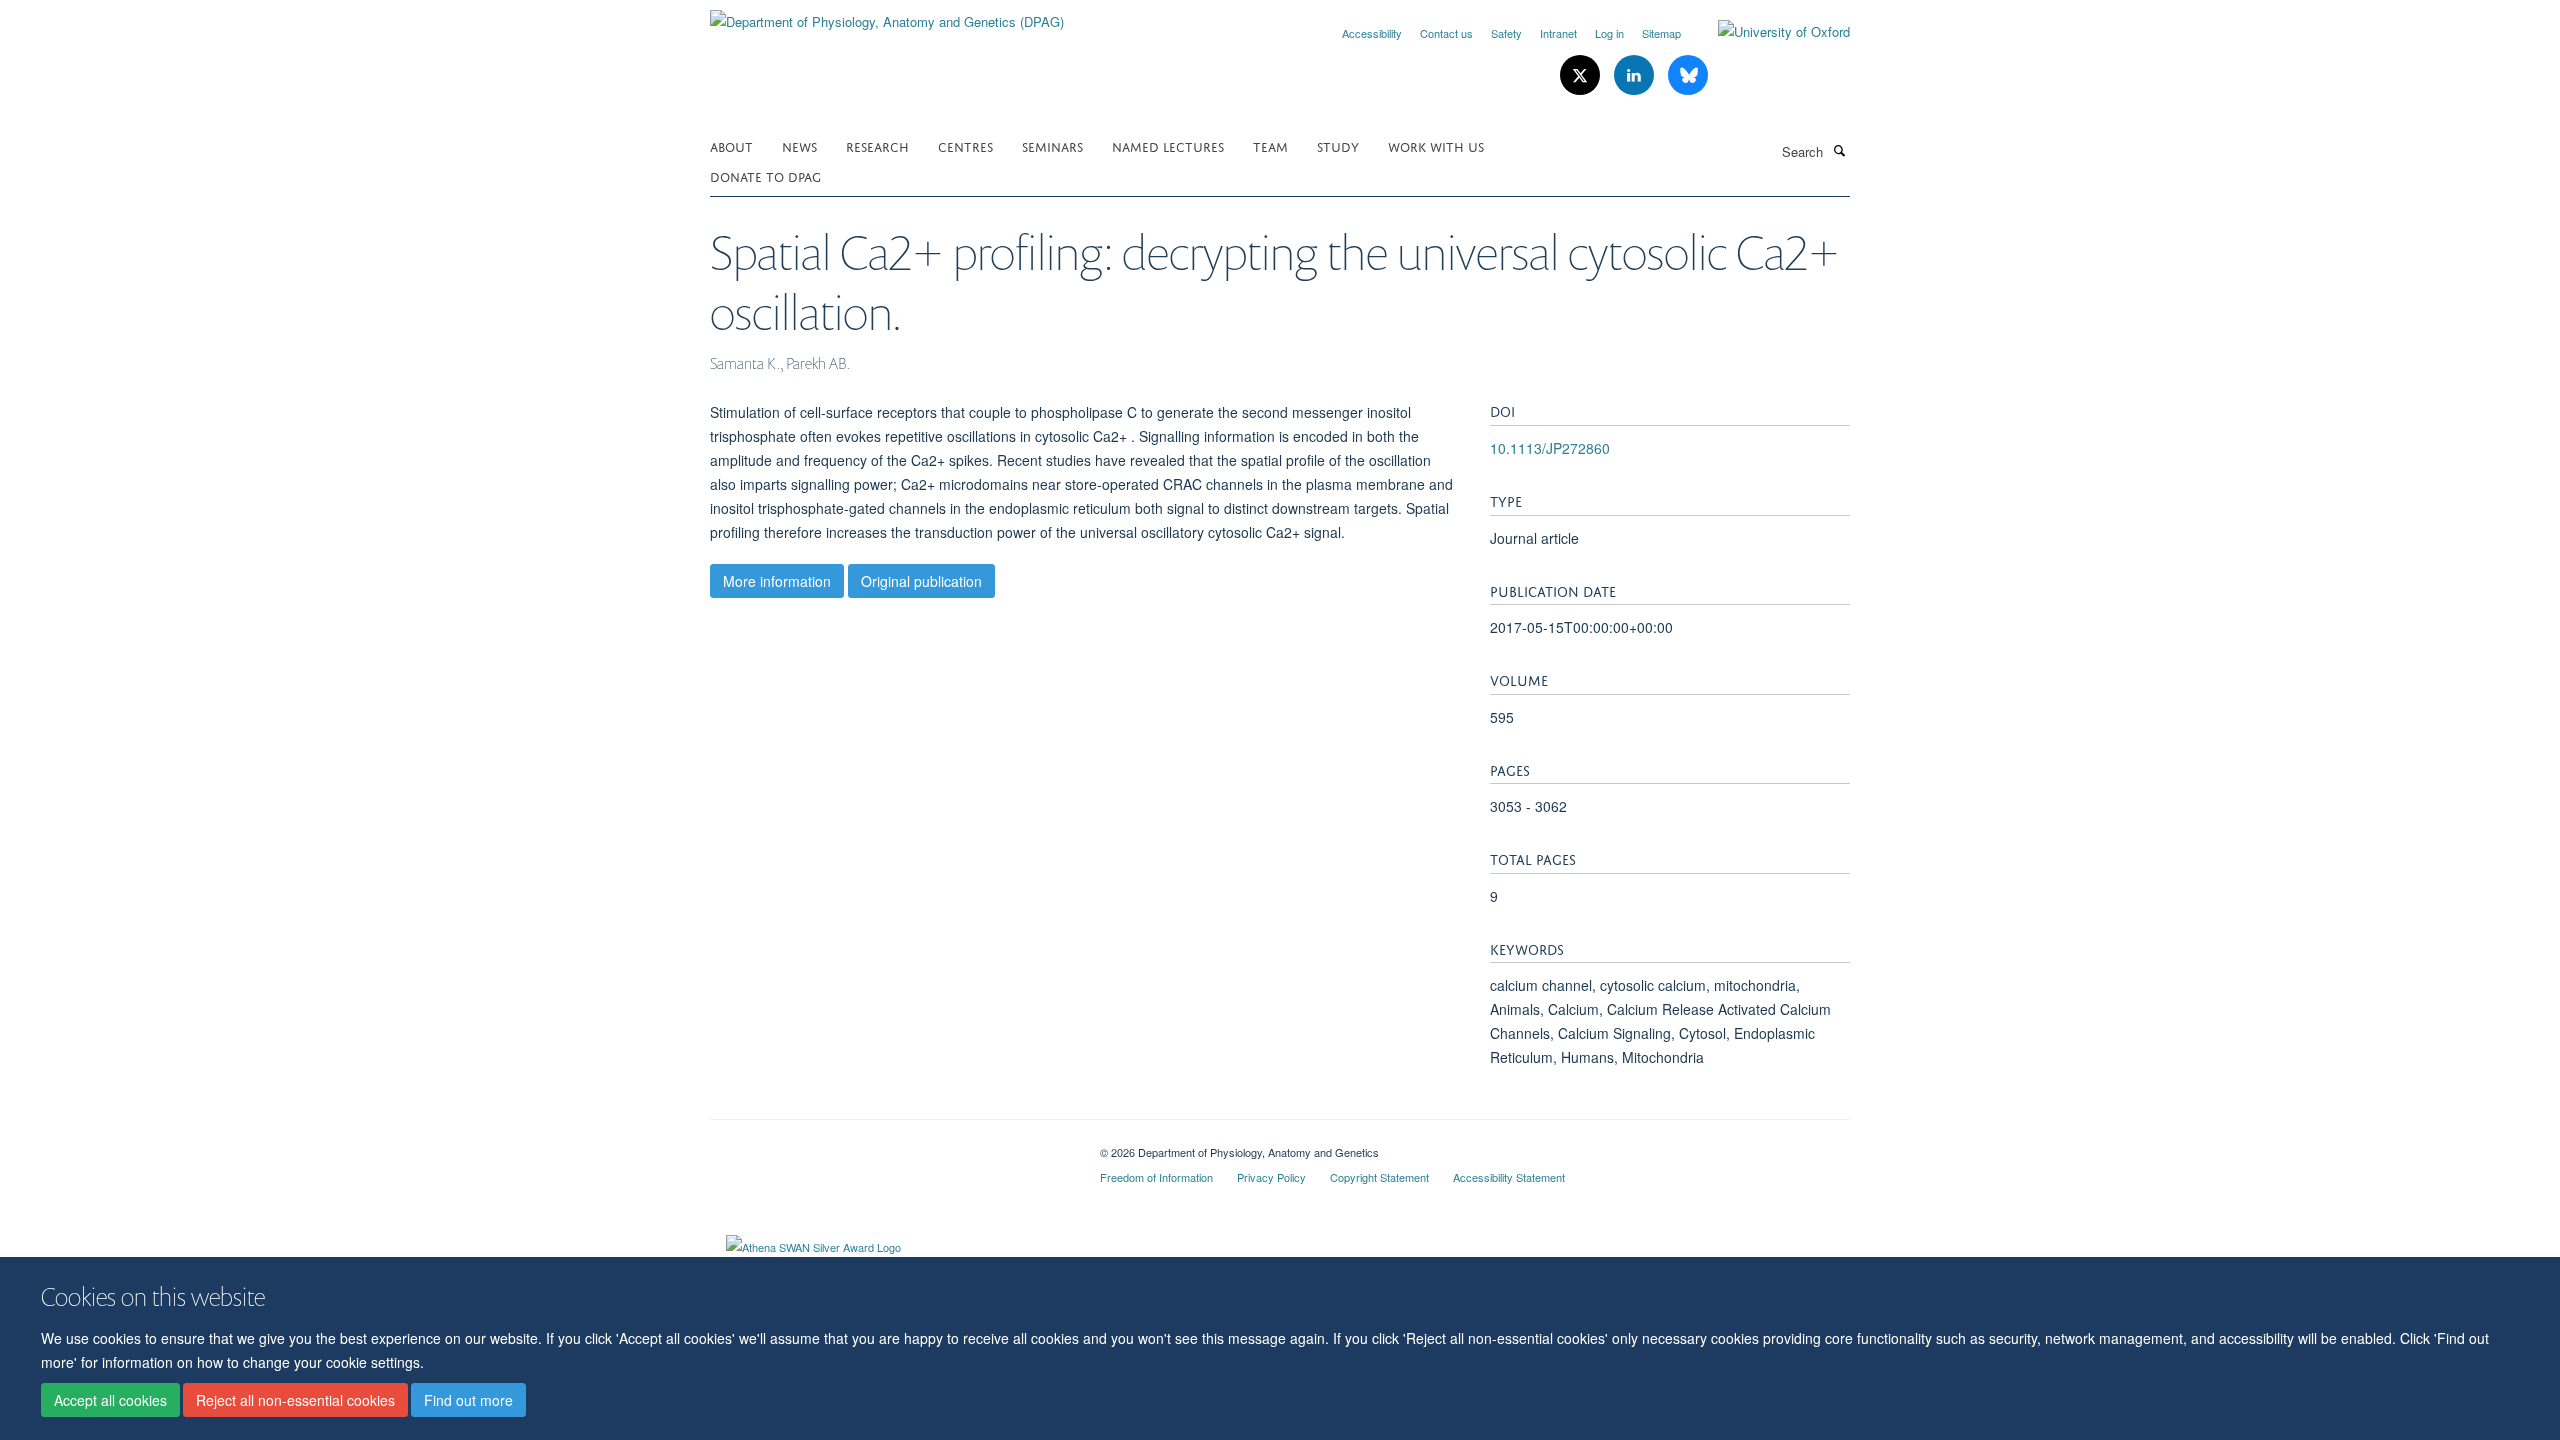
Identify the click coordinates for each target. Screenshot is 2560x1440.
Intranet (1558, 33)
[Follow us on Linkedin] (1636, 75)
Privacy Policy (1271, 1177)
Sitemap (1661, 33)
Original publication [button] (921, 581)
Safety (1506, 33)
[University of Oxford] (1769, 32)
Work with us (1436, 145)
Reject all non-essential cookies (295, 1401)
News (799, 145)
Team (1270, 145)
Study (1338, 145)
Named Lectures (1168, 145)
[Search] (1839, 150)
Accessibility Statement (1509, 1177)
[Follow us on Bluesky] (1688, 75)
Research (877, 145)
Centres (965, 145)
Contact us (1446, 33)
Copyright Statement (1379, 1177)
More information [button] (777, 581)
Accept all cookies (110, 1401)
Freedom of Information (1156, 1177)
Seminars (1052, 145)
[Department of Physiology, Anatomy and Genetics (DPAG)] (887, 14)
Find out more (468, 1401)
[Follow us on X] (1582, 75)
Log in (1609, 33)
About (731, 145)
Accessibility (1372, 33)
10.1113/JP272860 (1550, 448)
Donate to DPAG (765, 175)
